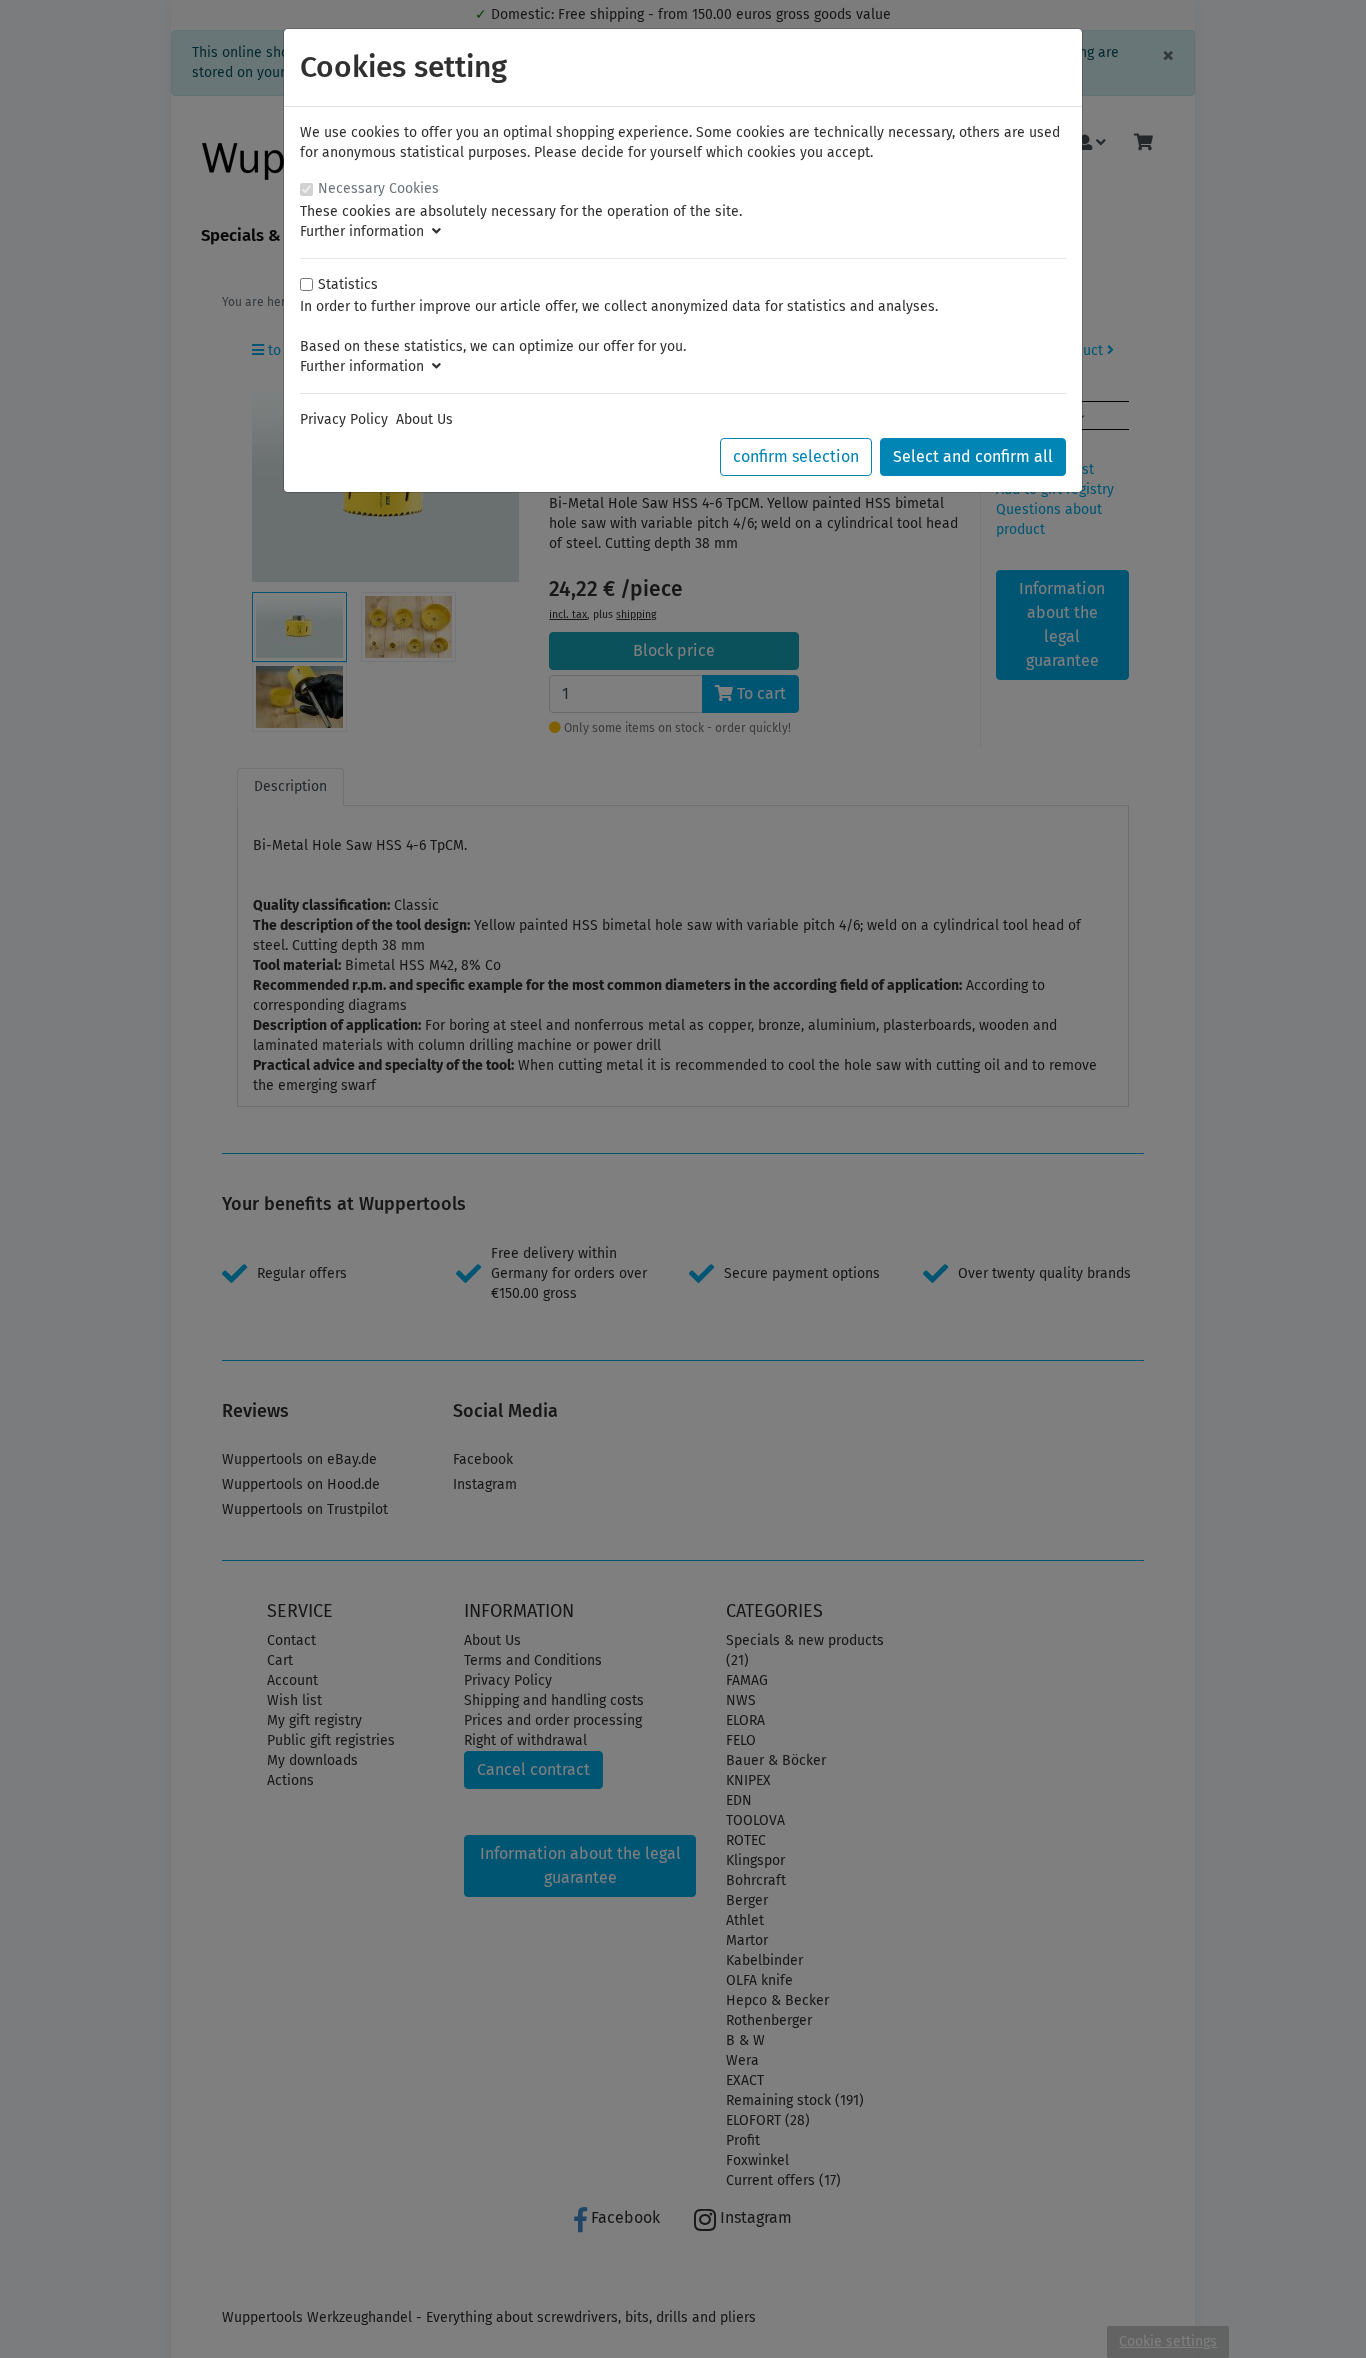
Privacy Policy (344, 419)
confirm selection (796, 456)
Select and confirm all (973, 456)
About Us (424, 419)
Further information (366, 231)
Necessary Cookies (378, 188)
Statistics (348, 284)
